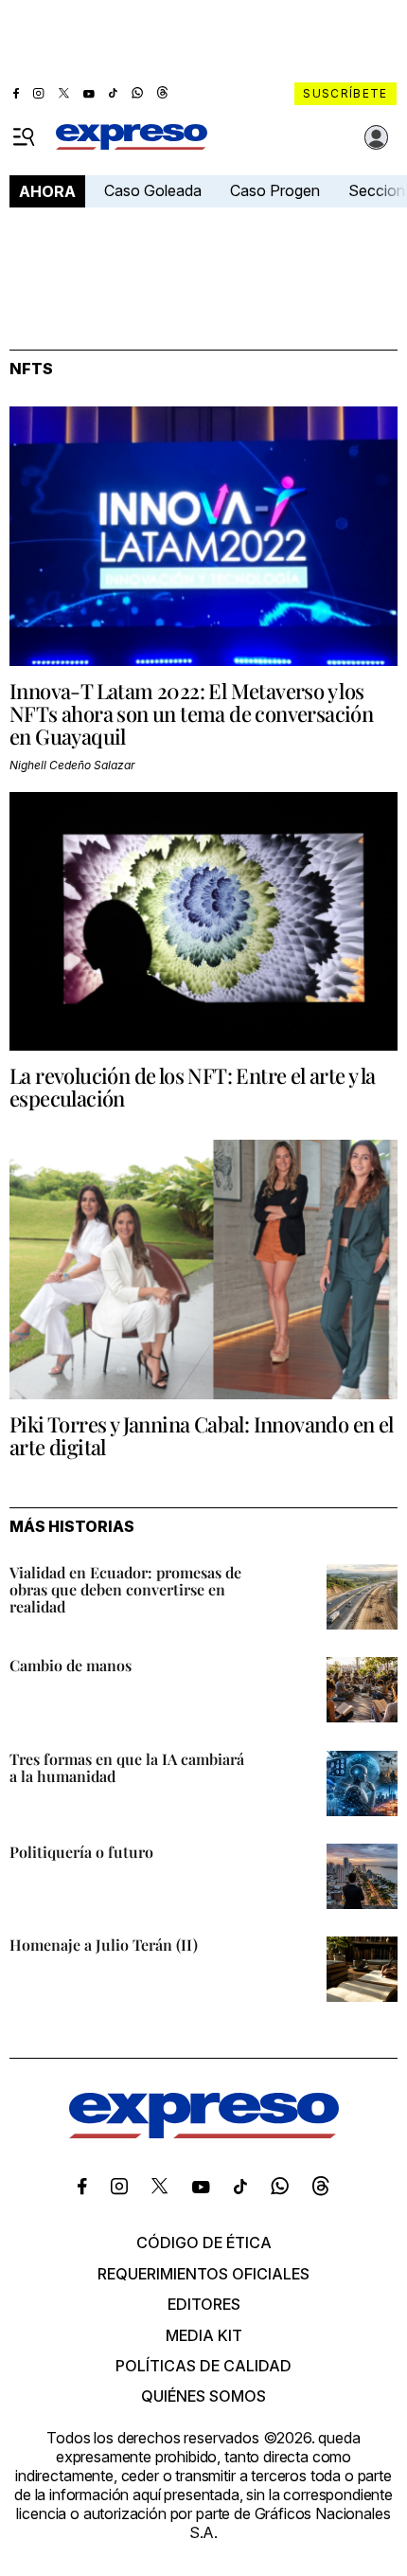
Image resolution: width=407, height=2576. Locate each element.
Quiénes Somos (203, 2396)
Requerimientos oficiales (203, 2274)
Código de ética (204, 2243)
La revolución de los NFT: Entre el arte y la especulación (193, 1087)
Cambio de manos (71, 1665)
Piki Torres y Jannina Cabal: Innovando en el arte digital (202, 1435)
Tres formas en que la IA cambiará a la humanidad (127, 1767)
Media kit (204, 2335)
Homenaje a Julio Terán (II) (104, 1945)
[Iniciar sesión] (377, 137)
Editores (204, 2304)
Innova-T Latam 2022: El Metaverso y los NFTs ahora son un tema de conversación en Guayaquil (191, 713)
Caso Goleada (153, 190)
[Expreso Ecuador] (204, 2133)
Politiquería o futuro (81, 1852)
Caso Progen (275, 190)
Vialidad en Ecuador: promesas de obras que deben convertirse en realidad (125, 1589)
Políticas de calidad (203, 2366)
